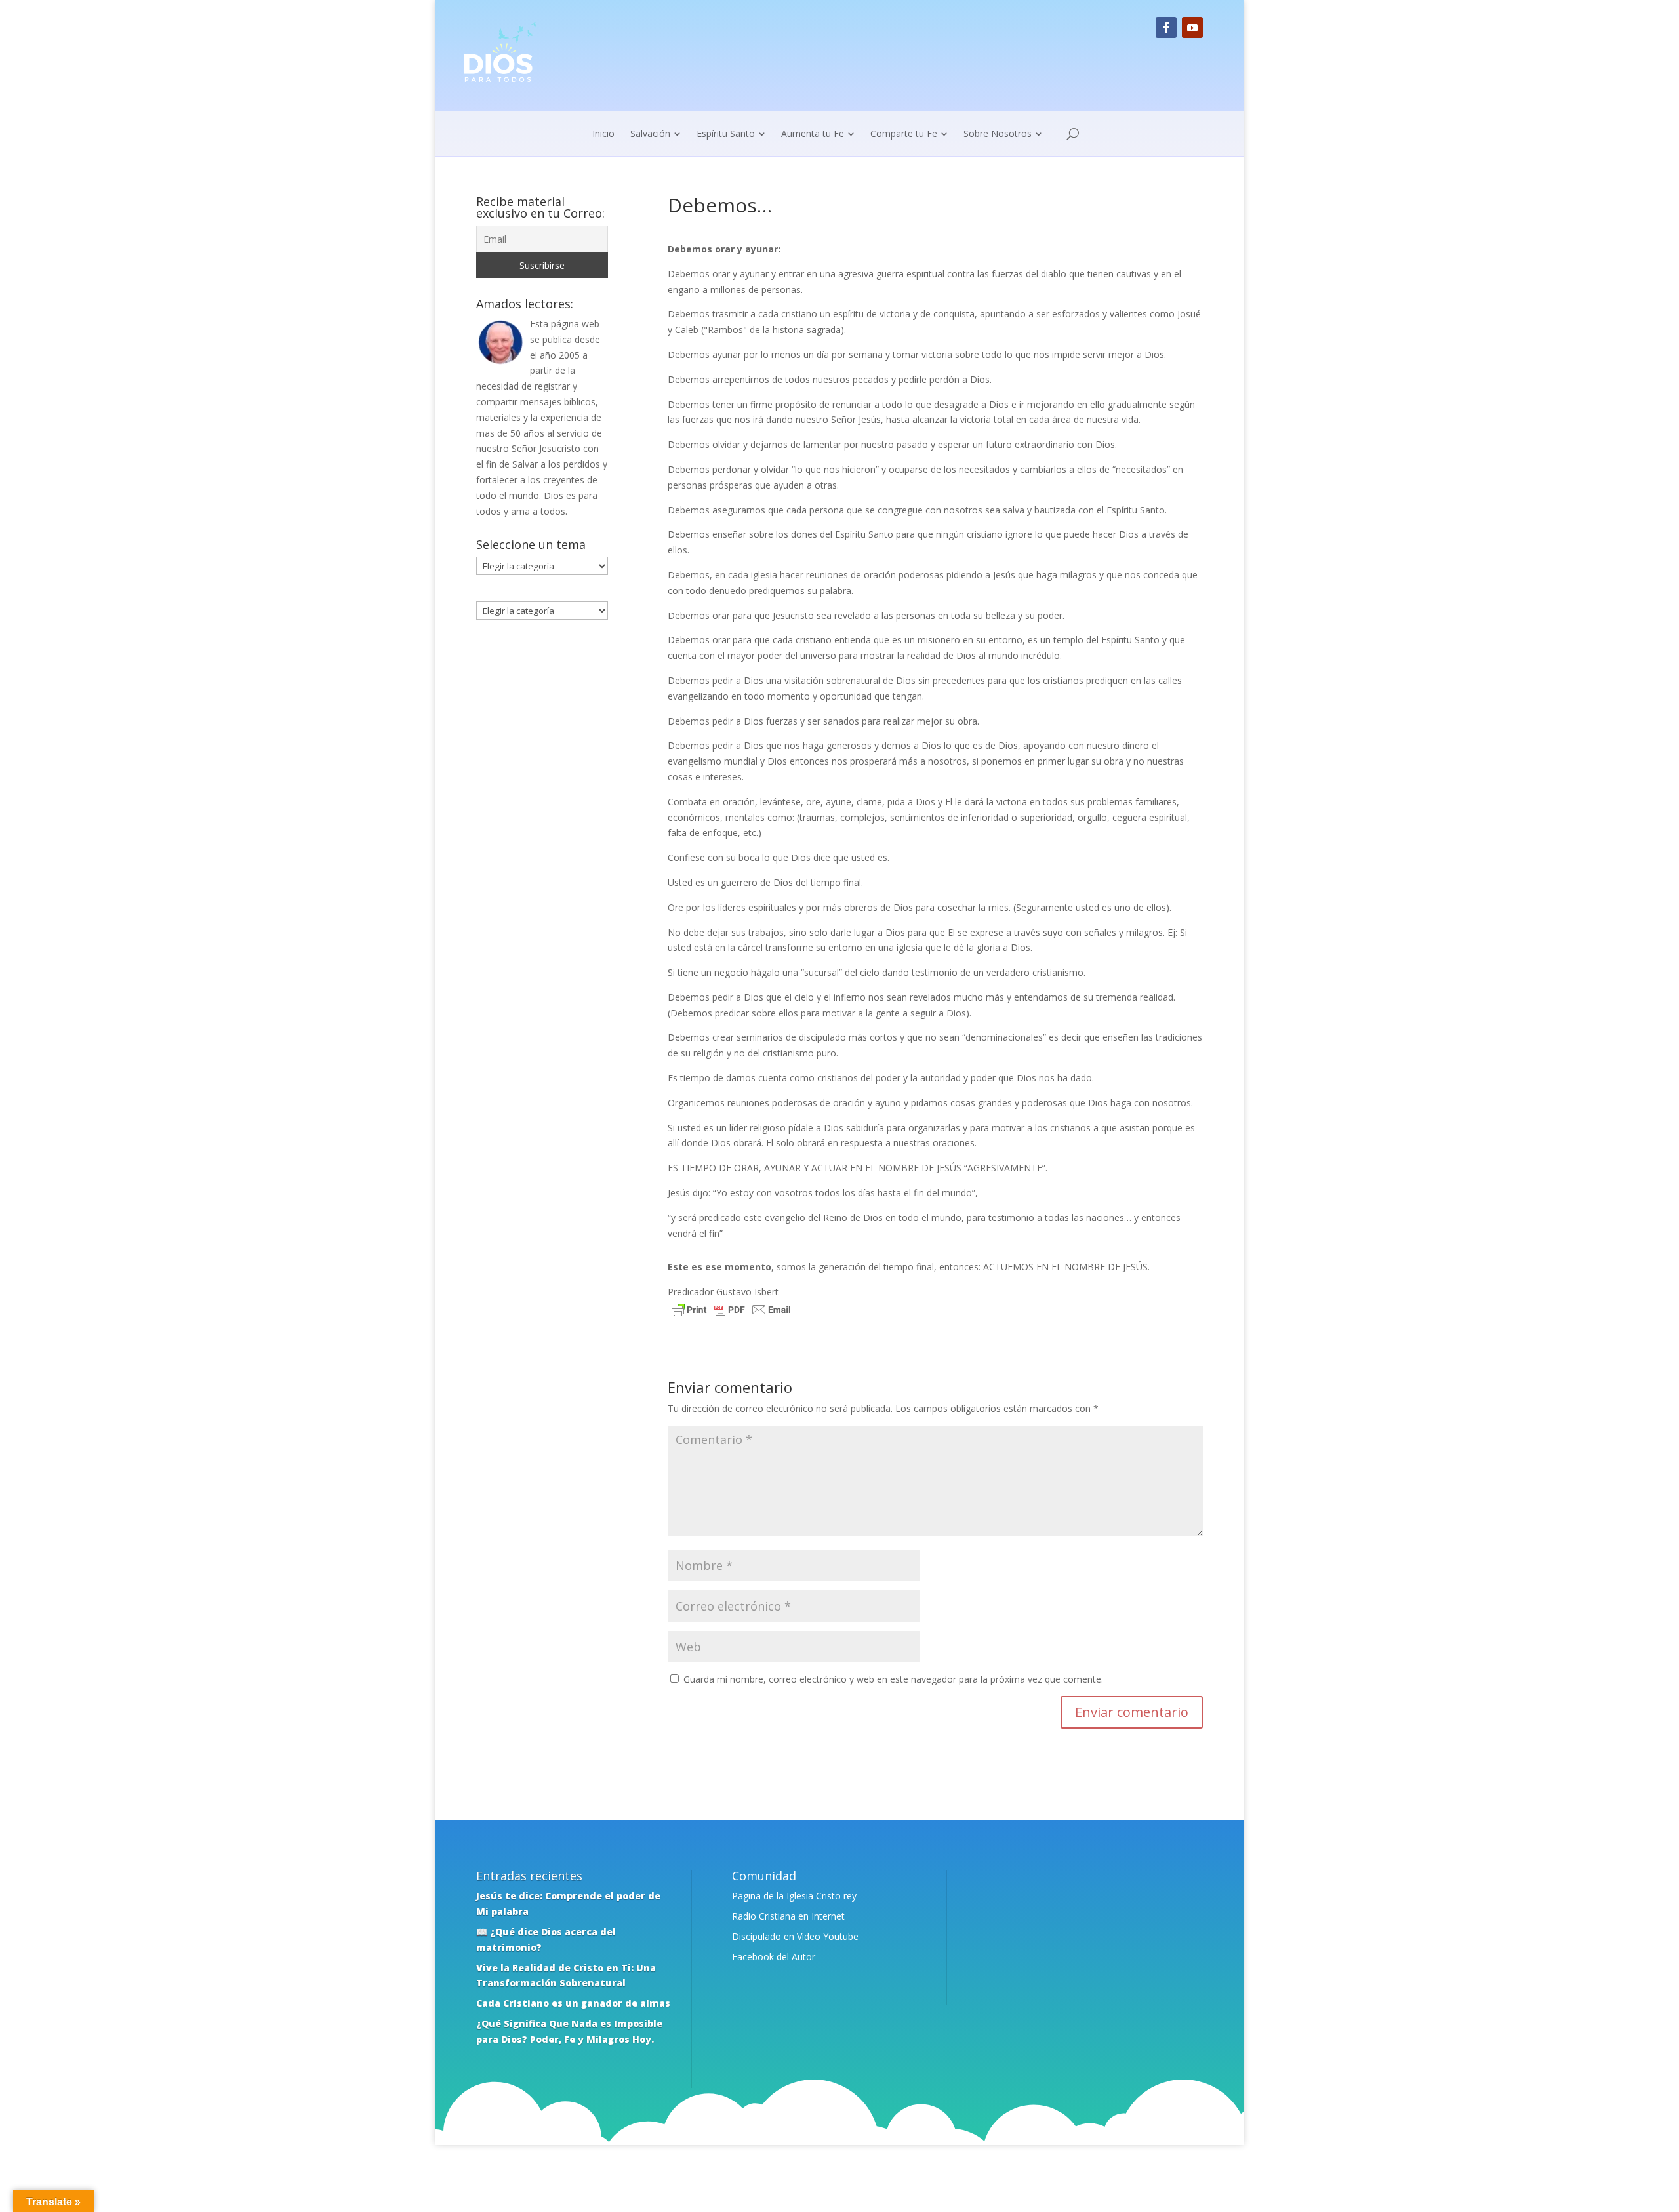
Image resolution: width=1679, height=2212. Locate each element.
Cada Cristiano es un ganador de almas (573, 2003)
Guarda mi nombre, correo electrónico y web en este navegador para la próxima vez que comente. (893, 1679)
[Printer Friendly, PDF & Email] (731, 1311)
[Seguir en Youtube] (1192, 28)
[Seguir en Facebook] (1166, 28)
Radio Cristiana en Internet (788, 1916)
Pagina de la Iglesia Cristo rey (794, 1896)
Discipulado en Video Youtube (795, 1936)
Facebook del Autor (774, 1957)
